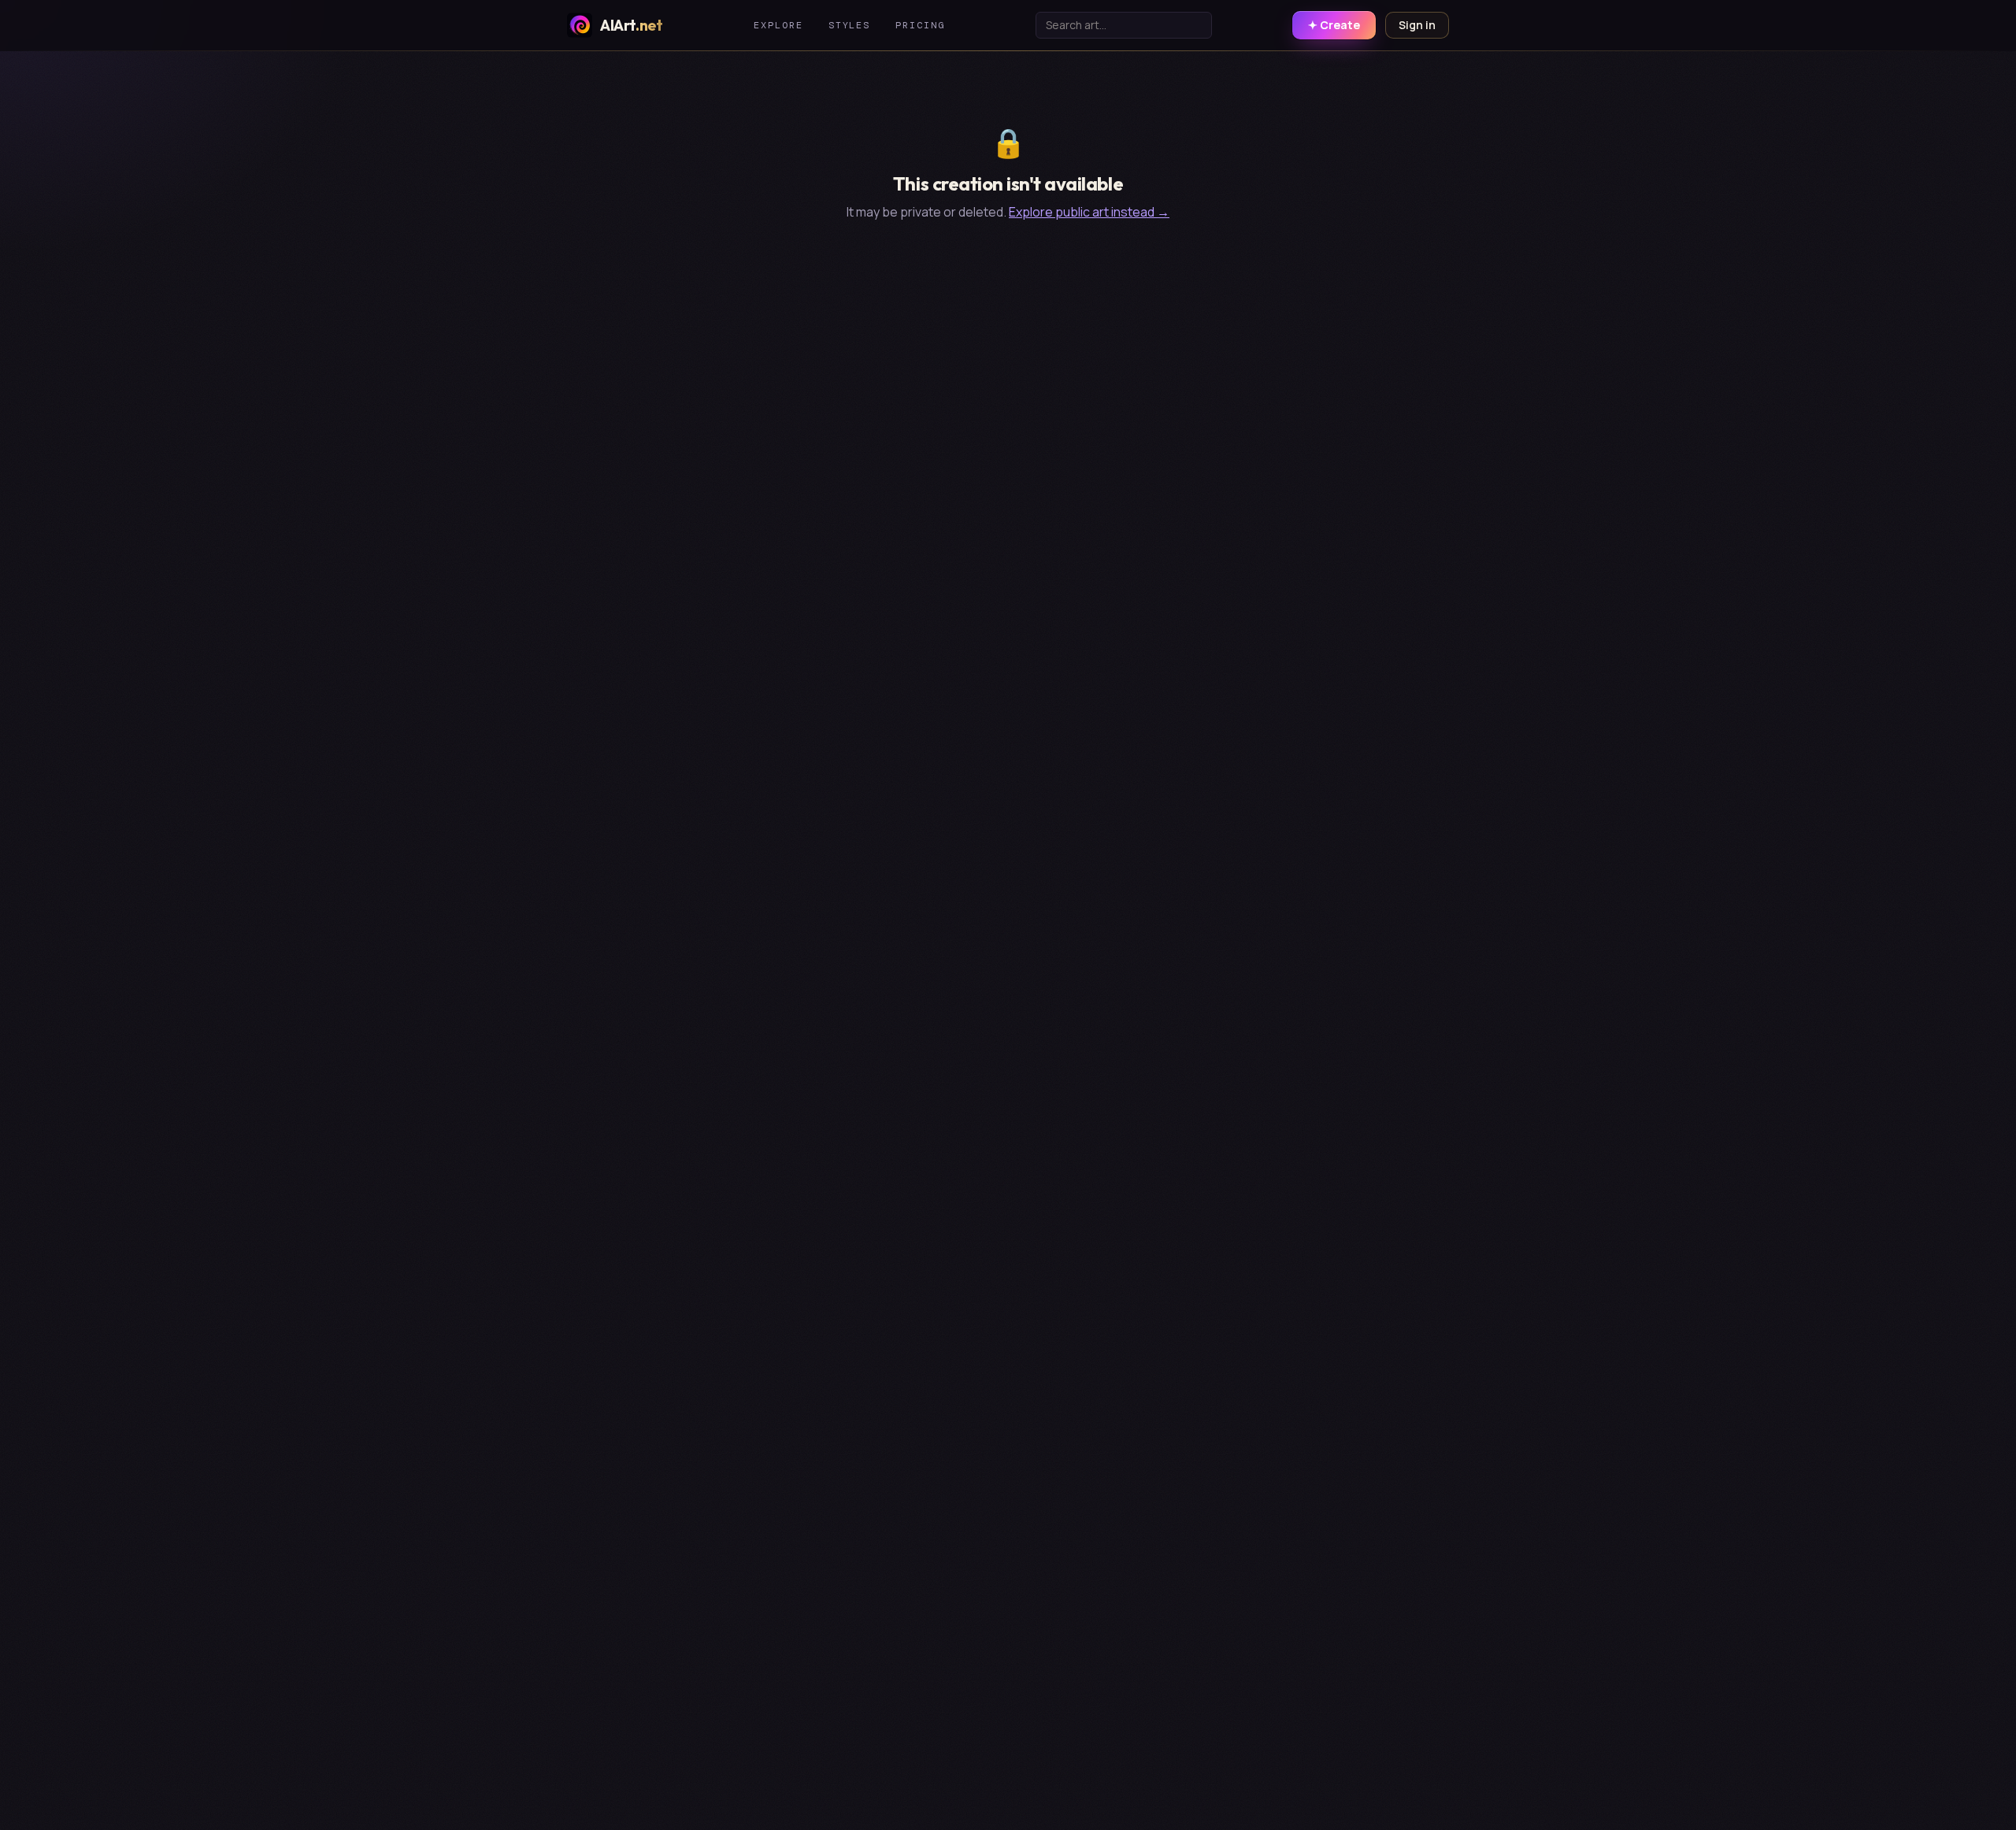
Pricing (920, 25)
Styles (850, 25)
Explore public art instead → (1089, 212)
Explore (778, 25)
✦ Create (1334, 25)
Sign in (1417, 25)
